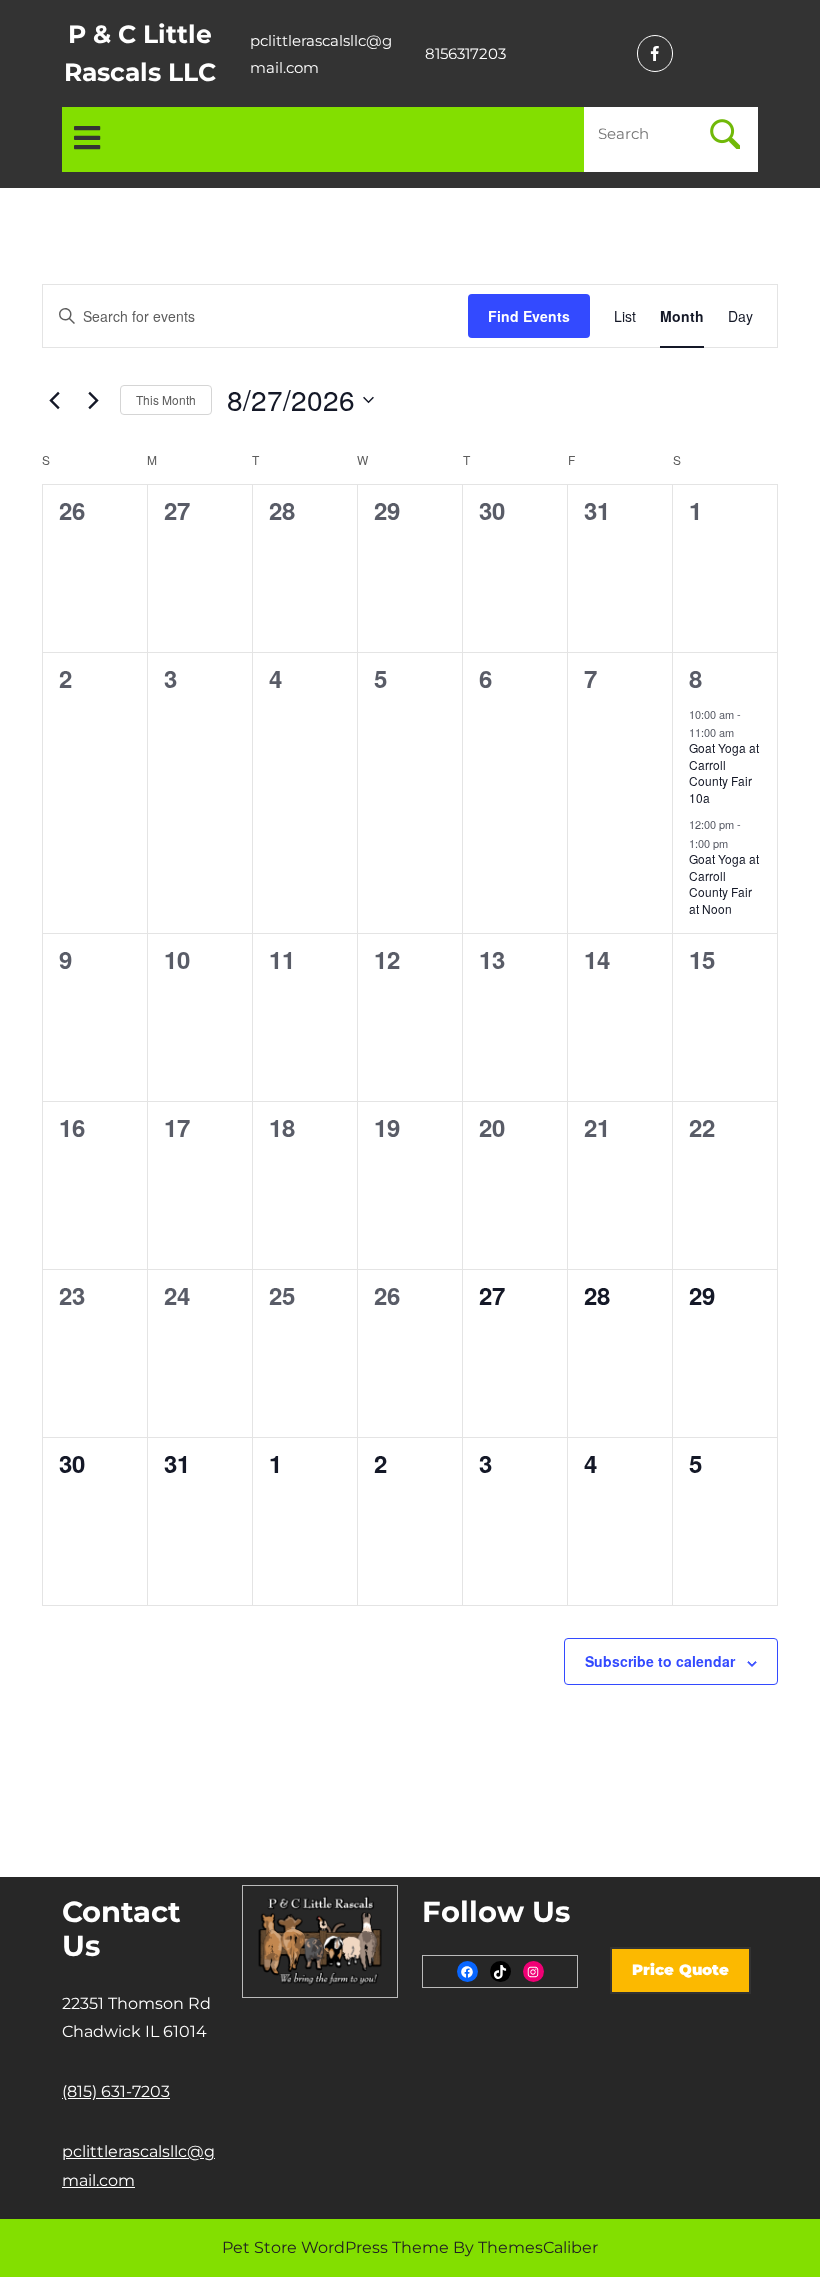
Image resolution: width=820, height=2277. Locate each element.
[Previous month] (54, 400)
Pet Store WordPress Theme (335, 2247)
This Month (166, 399)
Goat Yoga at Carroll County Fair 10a (724, 772)
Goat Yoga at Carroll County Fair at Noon (724, 883)
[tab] (87, 139)
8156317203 (465, 53)
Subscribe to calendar (660, 1661)
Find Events (529, 316)
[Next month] (93, 400)
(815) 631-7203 (116, 2091)
